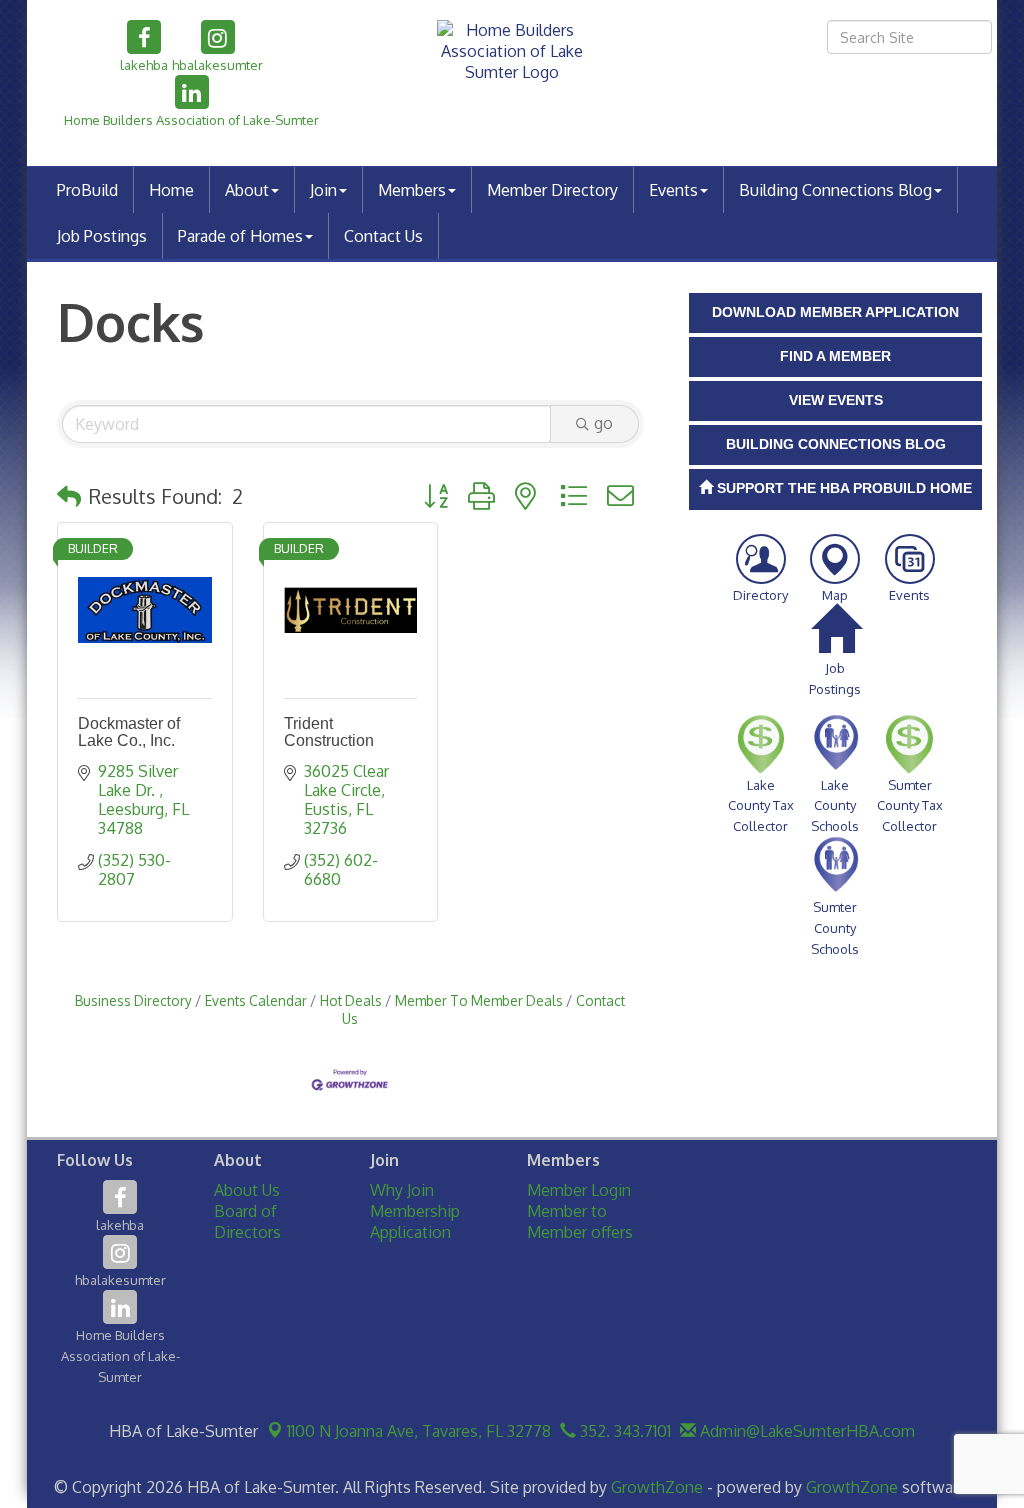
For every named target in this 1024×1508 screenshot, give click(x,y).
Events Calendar (256, 1000)
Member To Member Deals (479, 1000)
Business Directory (133, 1000)
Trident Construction (329, 732)
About (247, 190)
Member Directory (552, 190)
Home (171, 190)
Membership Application (415, 1221)
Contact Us (383, 236)
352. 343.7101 (623, 1431)
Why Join (402, 1190)
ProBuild (87, 190)
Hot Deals (351, 1000)
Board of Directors (247, 1221)
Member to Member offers (580, 1221)
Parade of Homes (240, 236)
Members (412, 190)
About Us (247, 1190)
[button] (69, 496)
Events (673, 190)
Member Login (579, 1190)
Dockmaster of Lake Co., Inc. (129, 732)
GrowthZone (657, 1487)
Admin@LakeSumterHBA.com (805, 1431)
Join (323, 190)
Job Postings (102, 236)
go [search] (603, 423)
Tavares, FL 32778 (419, 1431)
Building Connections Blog (835, 190)
